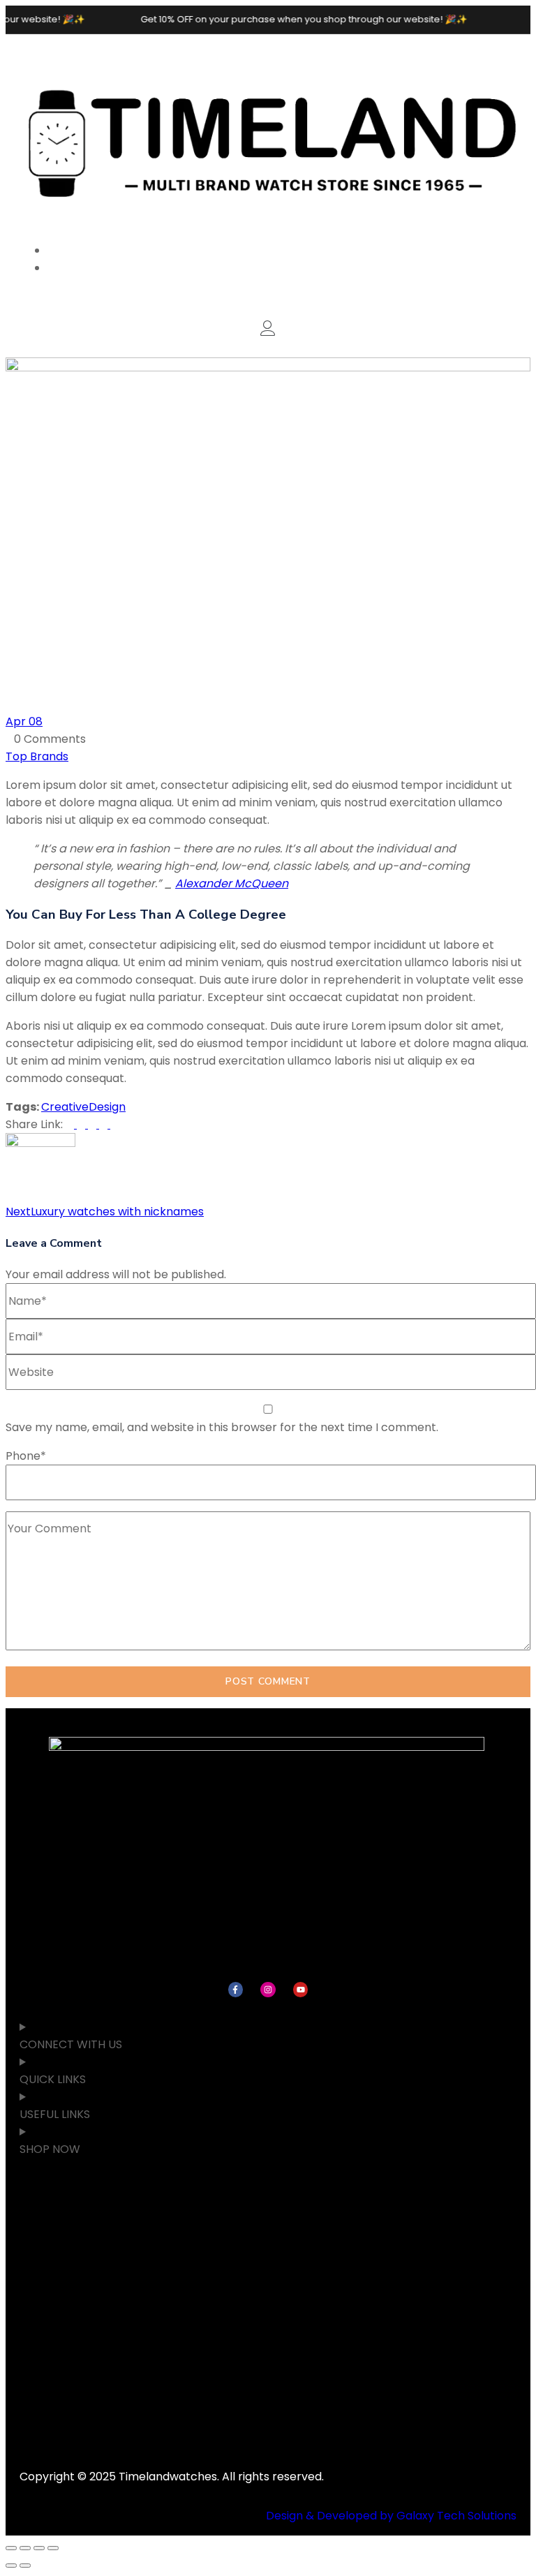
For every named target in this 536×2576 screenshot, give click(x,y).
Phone (26, 1456)
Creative (65, 1107)
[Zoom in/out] (11, 2548)
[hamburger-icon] (501, 54)
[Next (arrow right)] (25, 2566)
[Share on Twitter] (82, 1124)
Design (107, 1107)
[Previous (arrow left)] (11, 2566)
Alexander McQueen (232, 883)
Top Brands (37, 756)
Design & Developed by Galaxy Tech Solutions (391, 2516)
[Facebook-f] (236, 1990)
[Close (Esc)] (53, 2548)
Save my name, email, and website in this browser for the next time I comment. (222, 1427)
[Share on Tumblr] (105, 1124)
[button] (268, 330)
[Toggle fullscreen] (25, 2548)
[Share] (39, 2548)
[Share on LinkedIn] (94, 1124)
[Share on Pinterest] (114, 1124)
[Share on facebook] (71, 1124)
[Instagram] (268, 1990)
